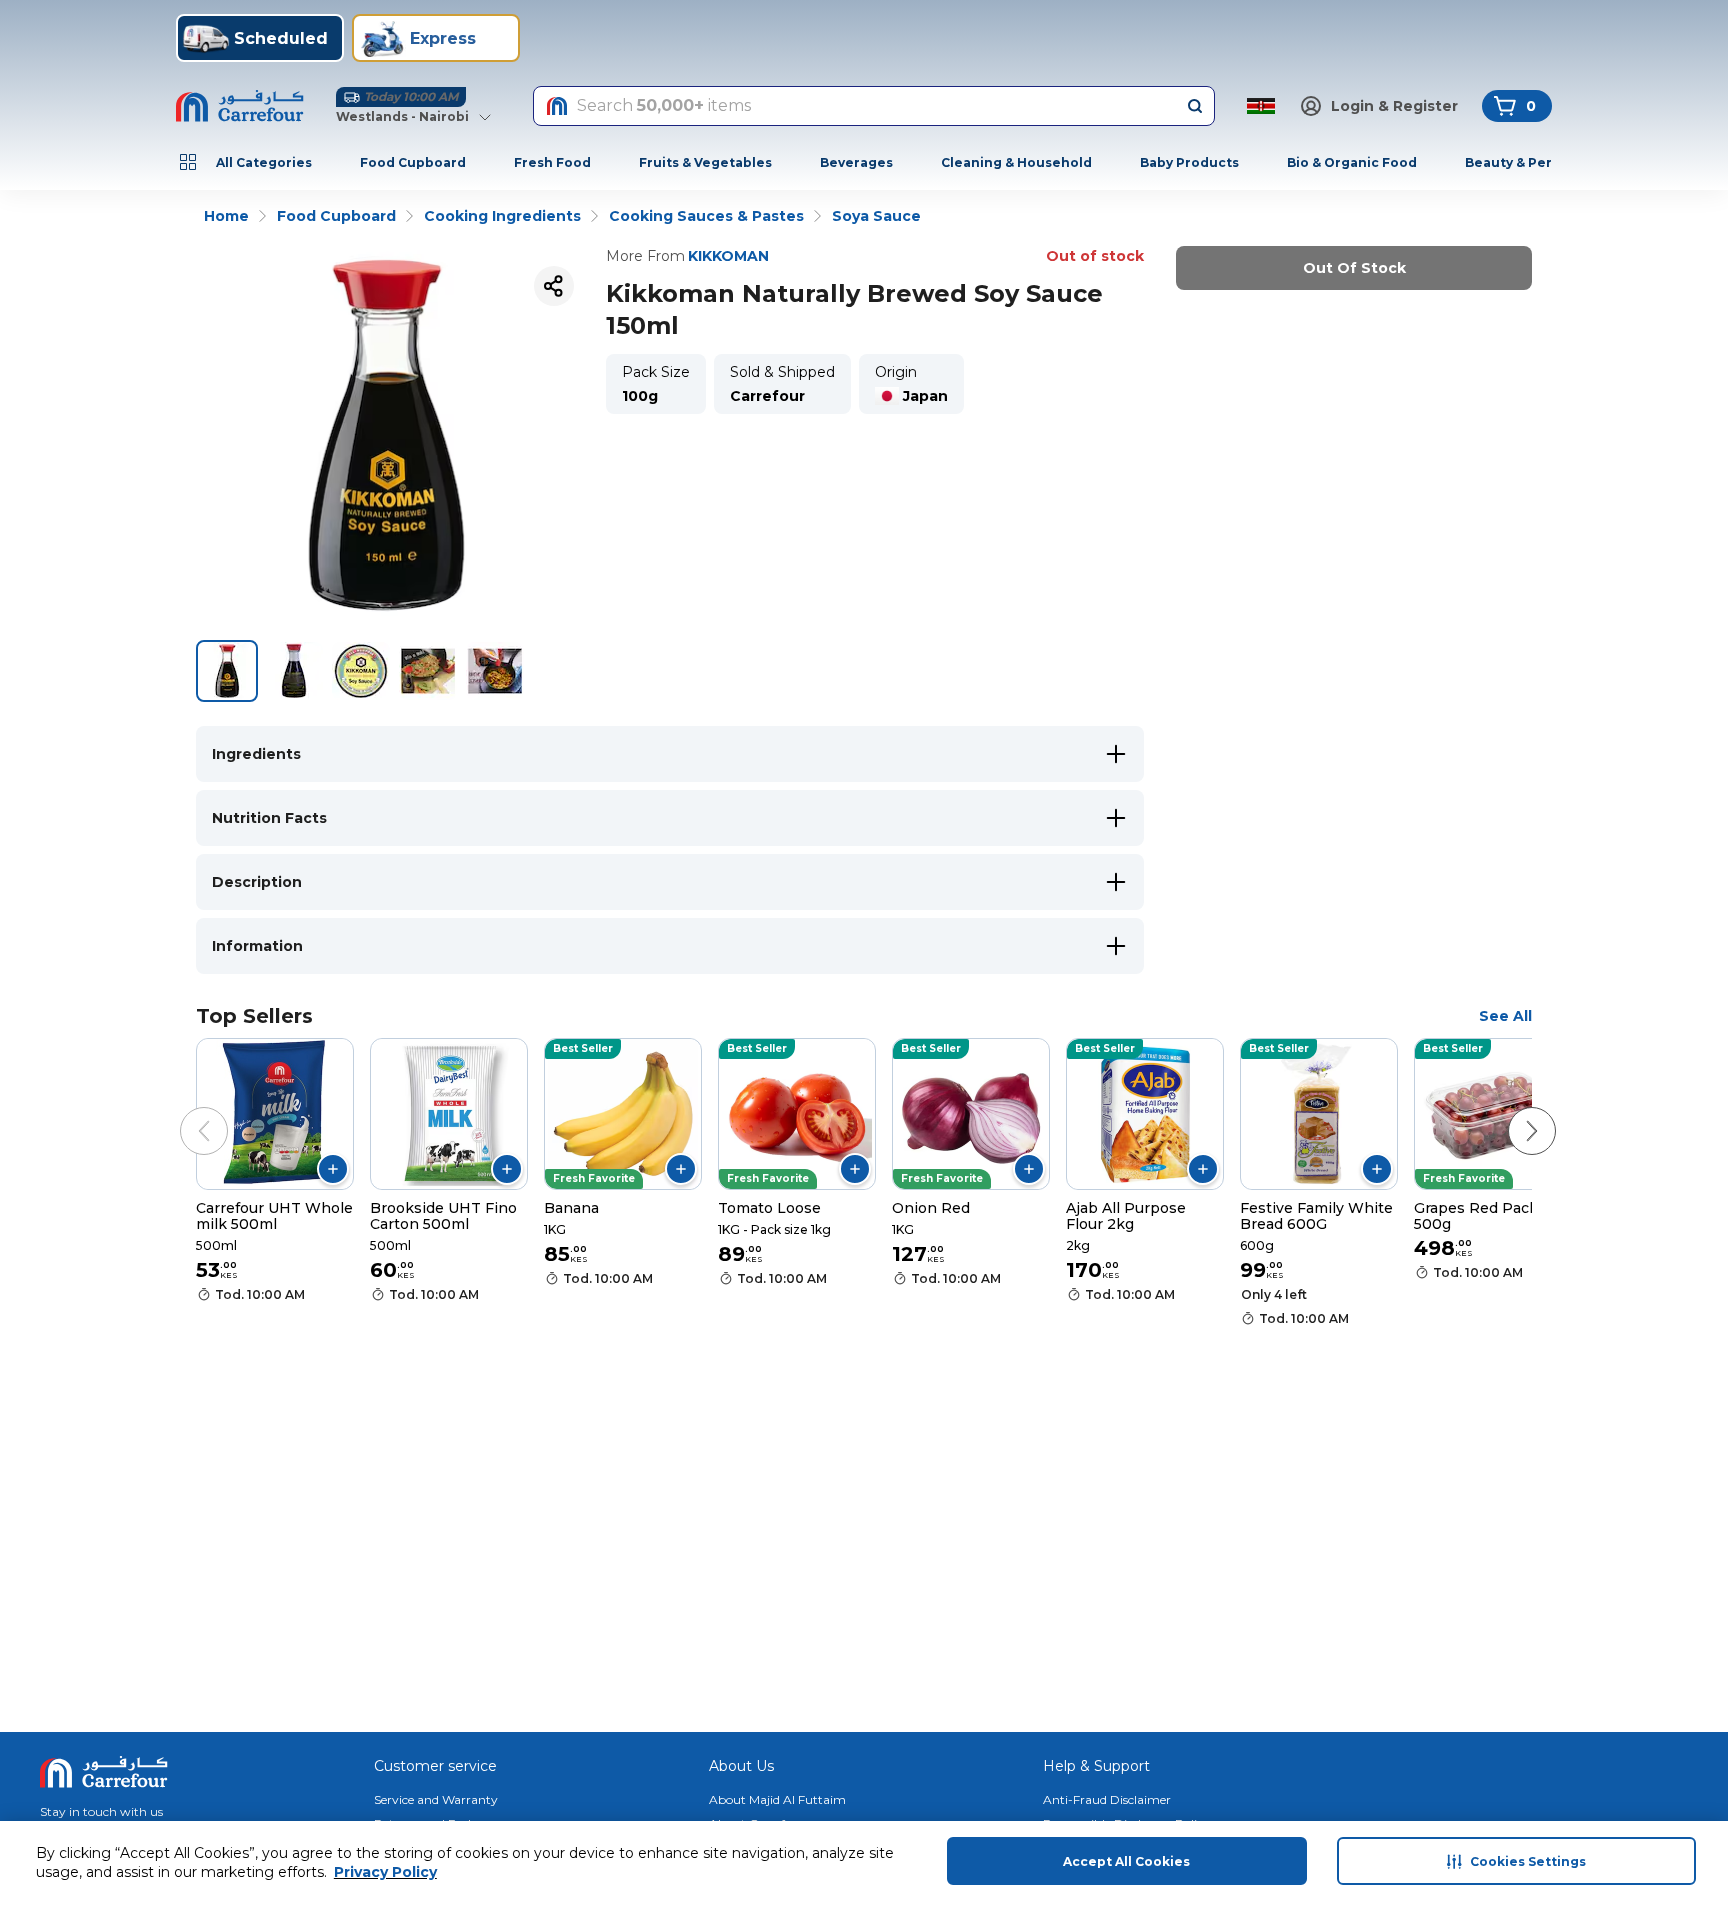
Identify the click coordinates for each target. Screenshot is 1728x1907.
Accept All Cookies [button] (1126, 1861)
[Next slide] (1512, 1111)
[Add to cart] (333, 1169)
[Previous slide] (184, 1111)
